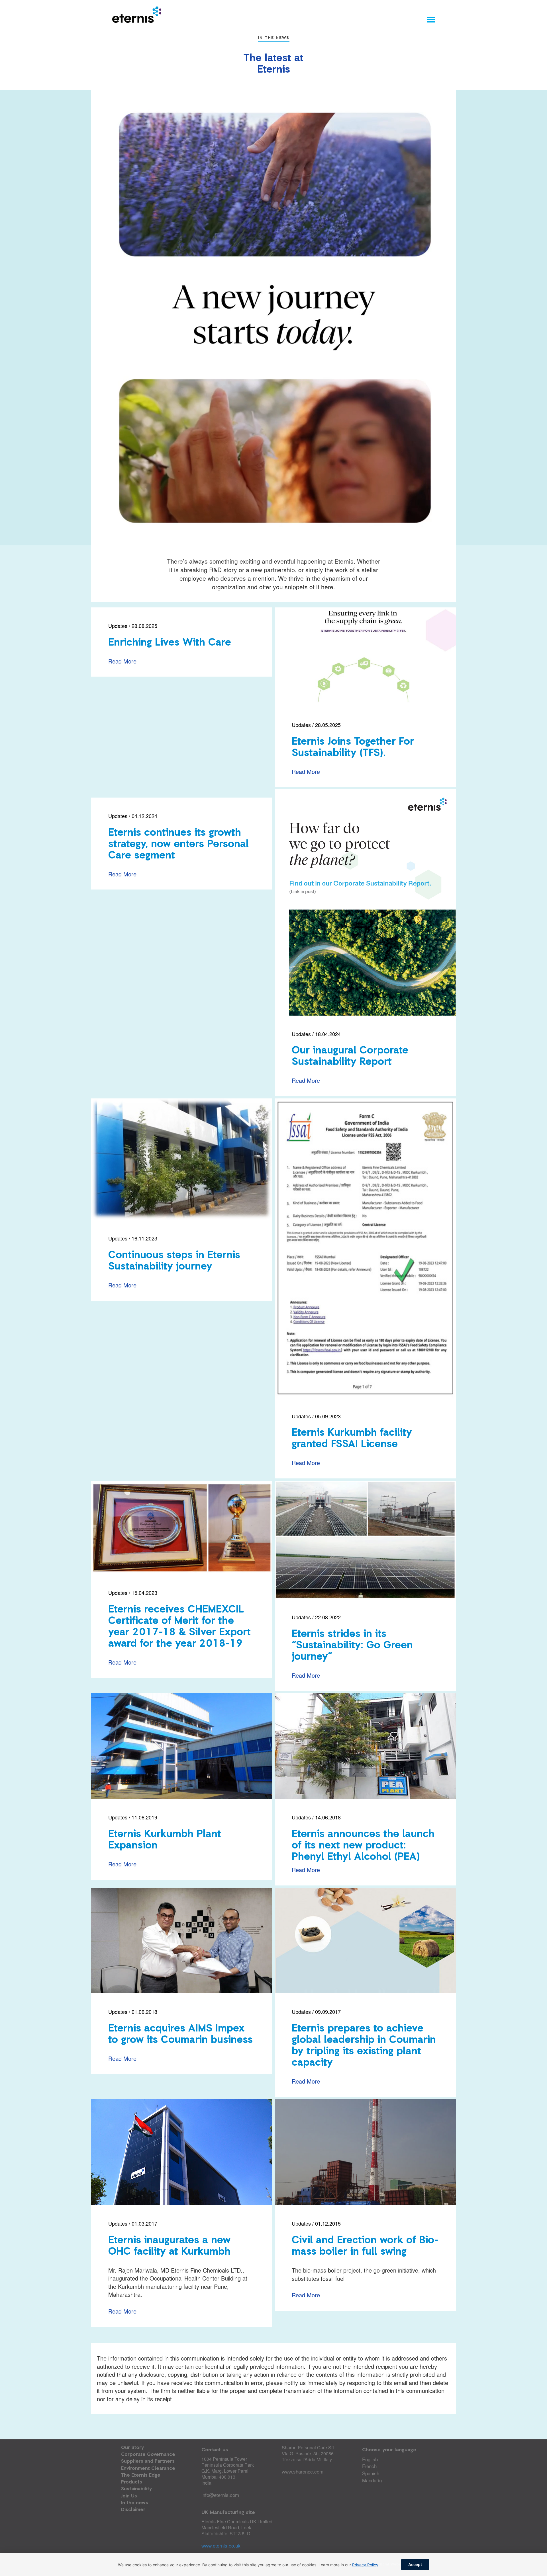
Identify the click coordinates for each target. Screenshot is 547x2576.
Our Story (132, 2448)
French (369, 2466)
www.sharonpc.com (303, 2471)
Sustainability (136, 2489)
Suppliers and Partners (148, 2461)
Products (132, 2482)
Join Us (129, 2496)
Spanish (371, 2473)
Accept (415, 2564)
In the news (135, 2503)
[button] (431, 19)
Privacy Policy (365, 2565)
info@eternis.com (220, 2495)
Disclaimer (133, 2510)
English (370, 2459)
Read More (122, 661)
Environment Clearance (148, 2469)
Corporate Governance (148, 2455)
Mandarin (372, 2480)
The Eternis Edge (141, 2475)
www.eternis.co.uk (221, 2545)
